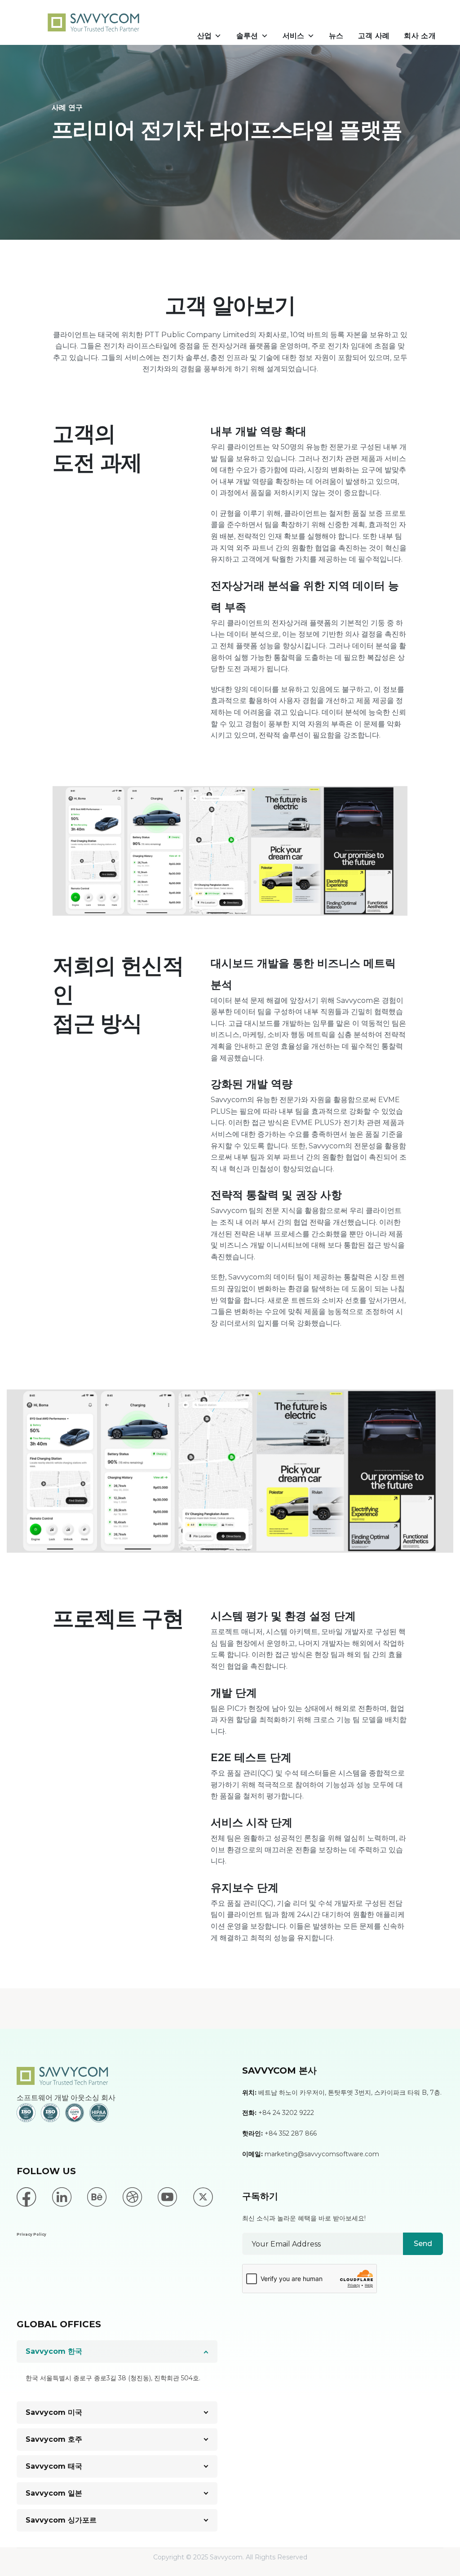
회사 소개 (420, 36)
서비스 (294, 36)
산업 (205, 36)
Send (423, 2244)
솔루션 (247, 36)
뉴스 (336, 36)
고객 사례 (374, 36)
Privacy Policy (31, 2234)
